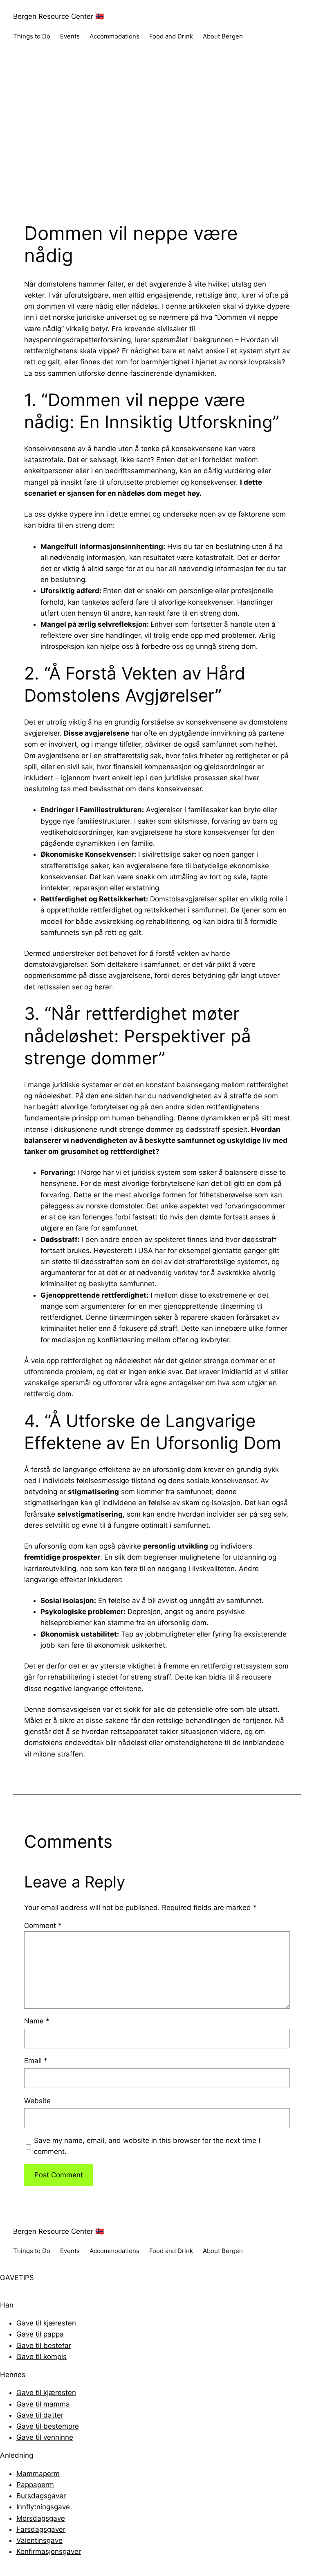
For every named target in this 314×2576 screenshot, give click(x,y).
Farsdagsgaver (41, 2529)
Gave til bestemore (48, 2426)
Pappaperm (35, 2485)
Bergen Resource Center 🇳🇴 (58, 16)
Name (37, 2021)
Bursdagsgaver (41, 2496)
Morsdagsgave (41, 2518)
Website (37, 2101)
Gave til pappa (40, 2334)
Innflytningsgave (43, 2507)
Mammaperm (38, 2474)
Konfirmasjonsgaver (49, 2551)
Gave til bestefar (44, 2346)
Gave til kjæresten (46, 2323)
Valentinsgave (39, 2540)
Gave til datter (40, 2415)
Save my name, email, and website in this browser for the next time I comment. (147, 2146)
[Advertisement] (157, 140)
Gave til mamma (43, 2404)
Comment (43, 1926)
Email (36, 2061)
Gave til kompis (41, 2357)
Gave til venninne (45, 2437)
